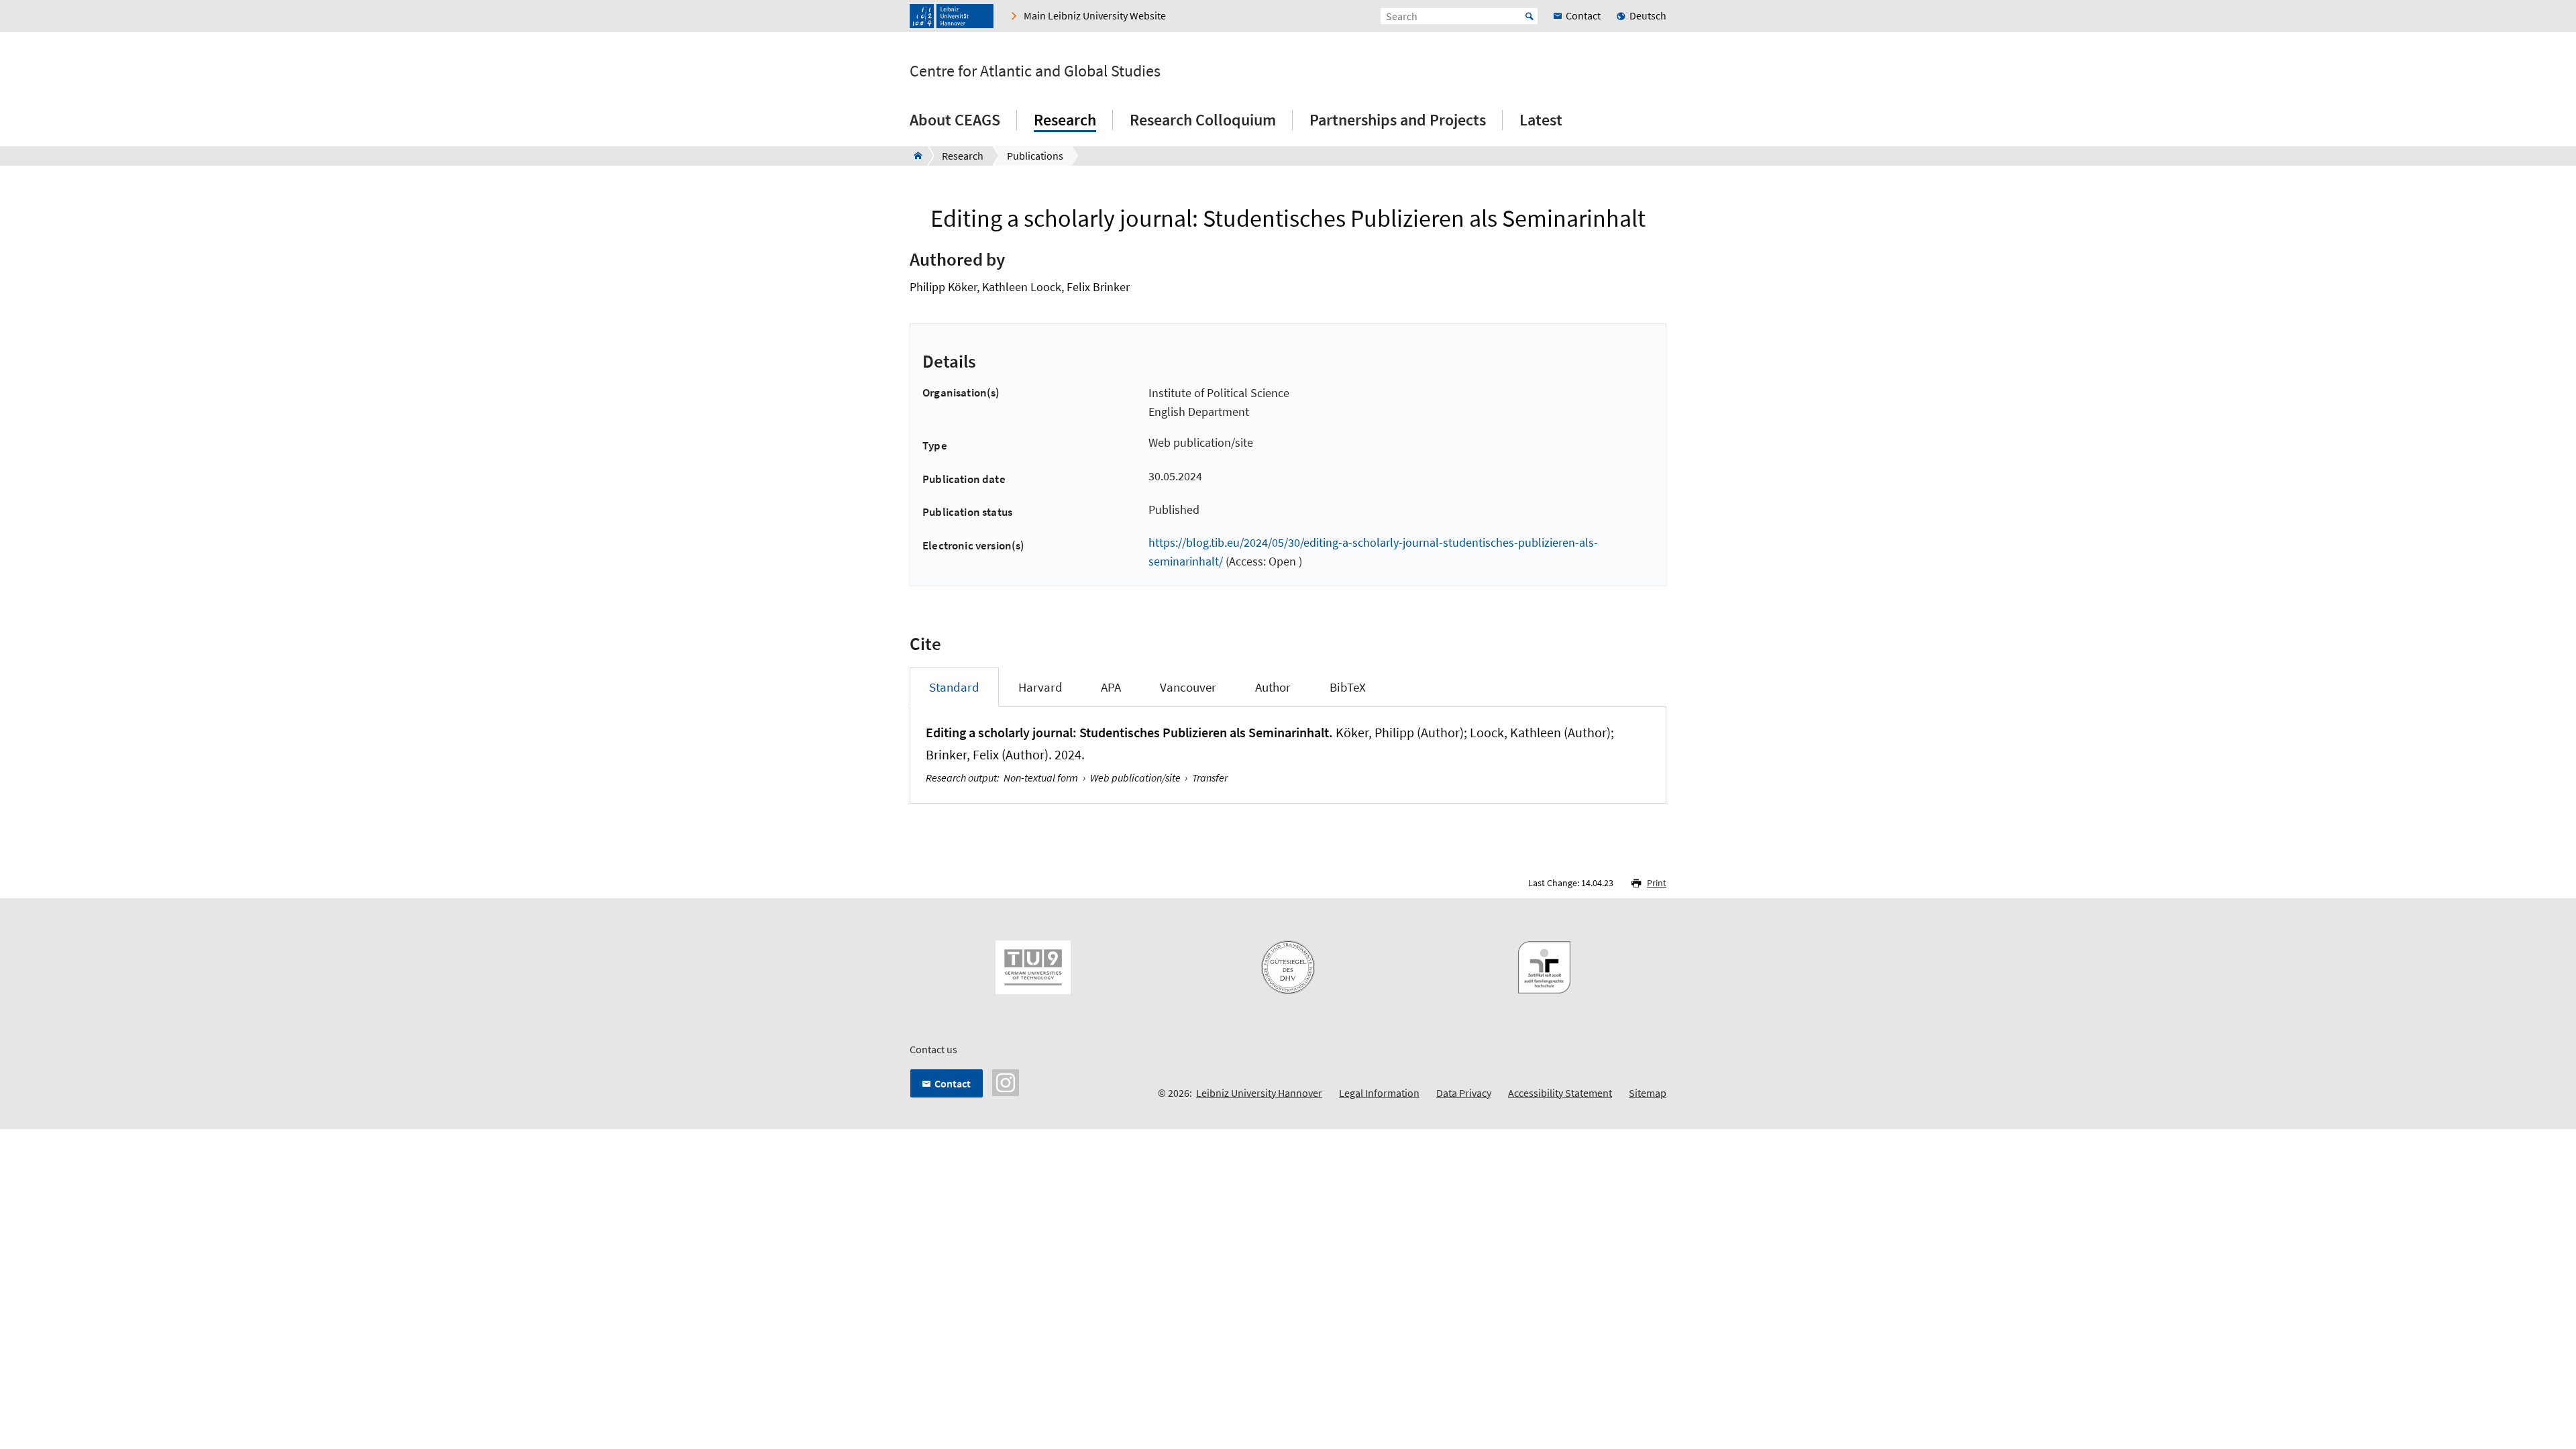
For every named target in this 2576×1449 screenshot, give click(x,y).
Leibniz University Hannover (1259, 1093)
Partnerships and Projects (1398, 120)
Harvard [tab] (1040, 687)
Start (1529, 16)
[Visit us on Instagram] (1006, 1081)
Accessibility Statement (1560, 1093)
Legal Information (1379, 1093)
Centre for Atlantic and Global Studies (1035, 71)
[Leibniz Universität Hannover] (952, 16)
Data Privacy (1464, 1093)
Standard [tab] (954, 687)
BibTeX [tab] (1348, 687)
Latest (1541, 120)
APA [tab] (1111, 687)
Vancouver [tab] (1188, 687)
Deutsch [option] (1648, 15)
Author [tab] (1273, 687)
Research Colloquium (1203, 120)
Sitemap (1648, 1093)
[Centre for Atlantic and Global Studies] (914, 156)
